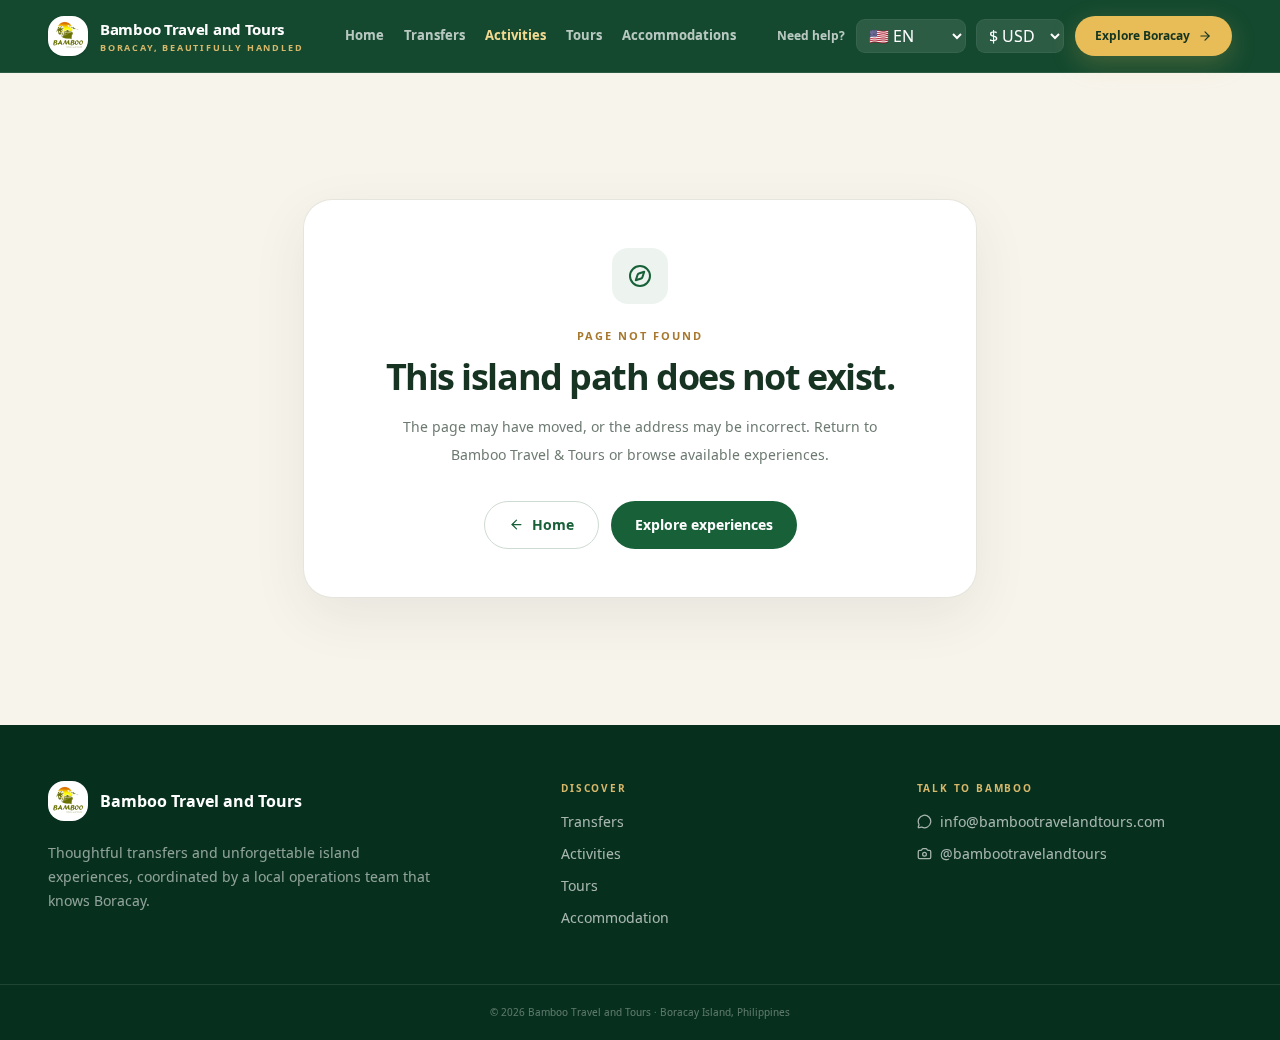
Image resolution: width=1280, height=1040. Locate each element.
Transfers (434, 35)
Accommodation (615, 917)
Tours (584, 35)
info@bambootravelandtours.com (1052, 821)
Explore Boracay (1142, 35)
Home (364, 35)
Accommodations (679, 35)
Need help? (811, 36)
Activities (515, 35)
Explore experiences (704, 524)
